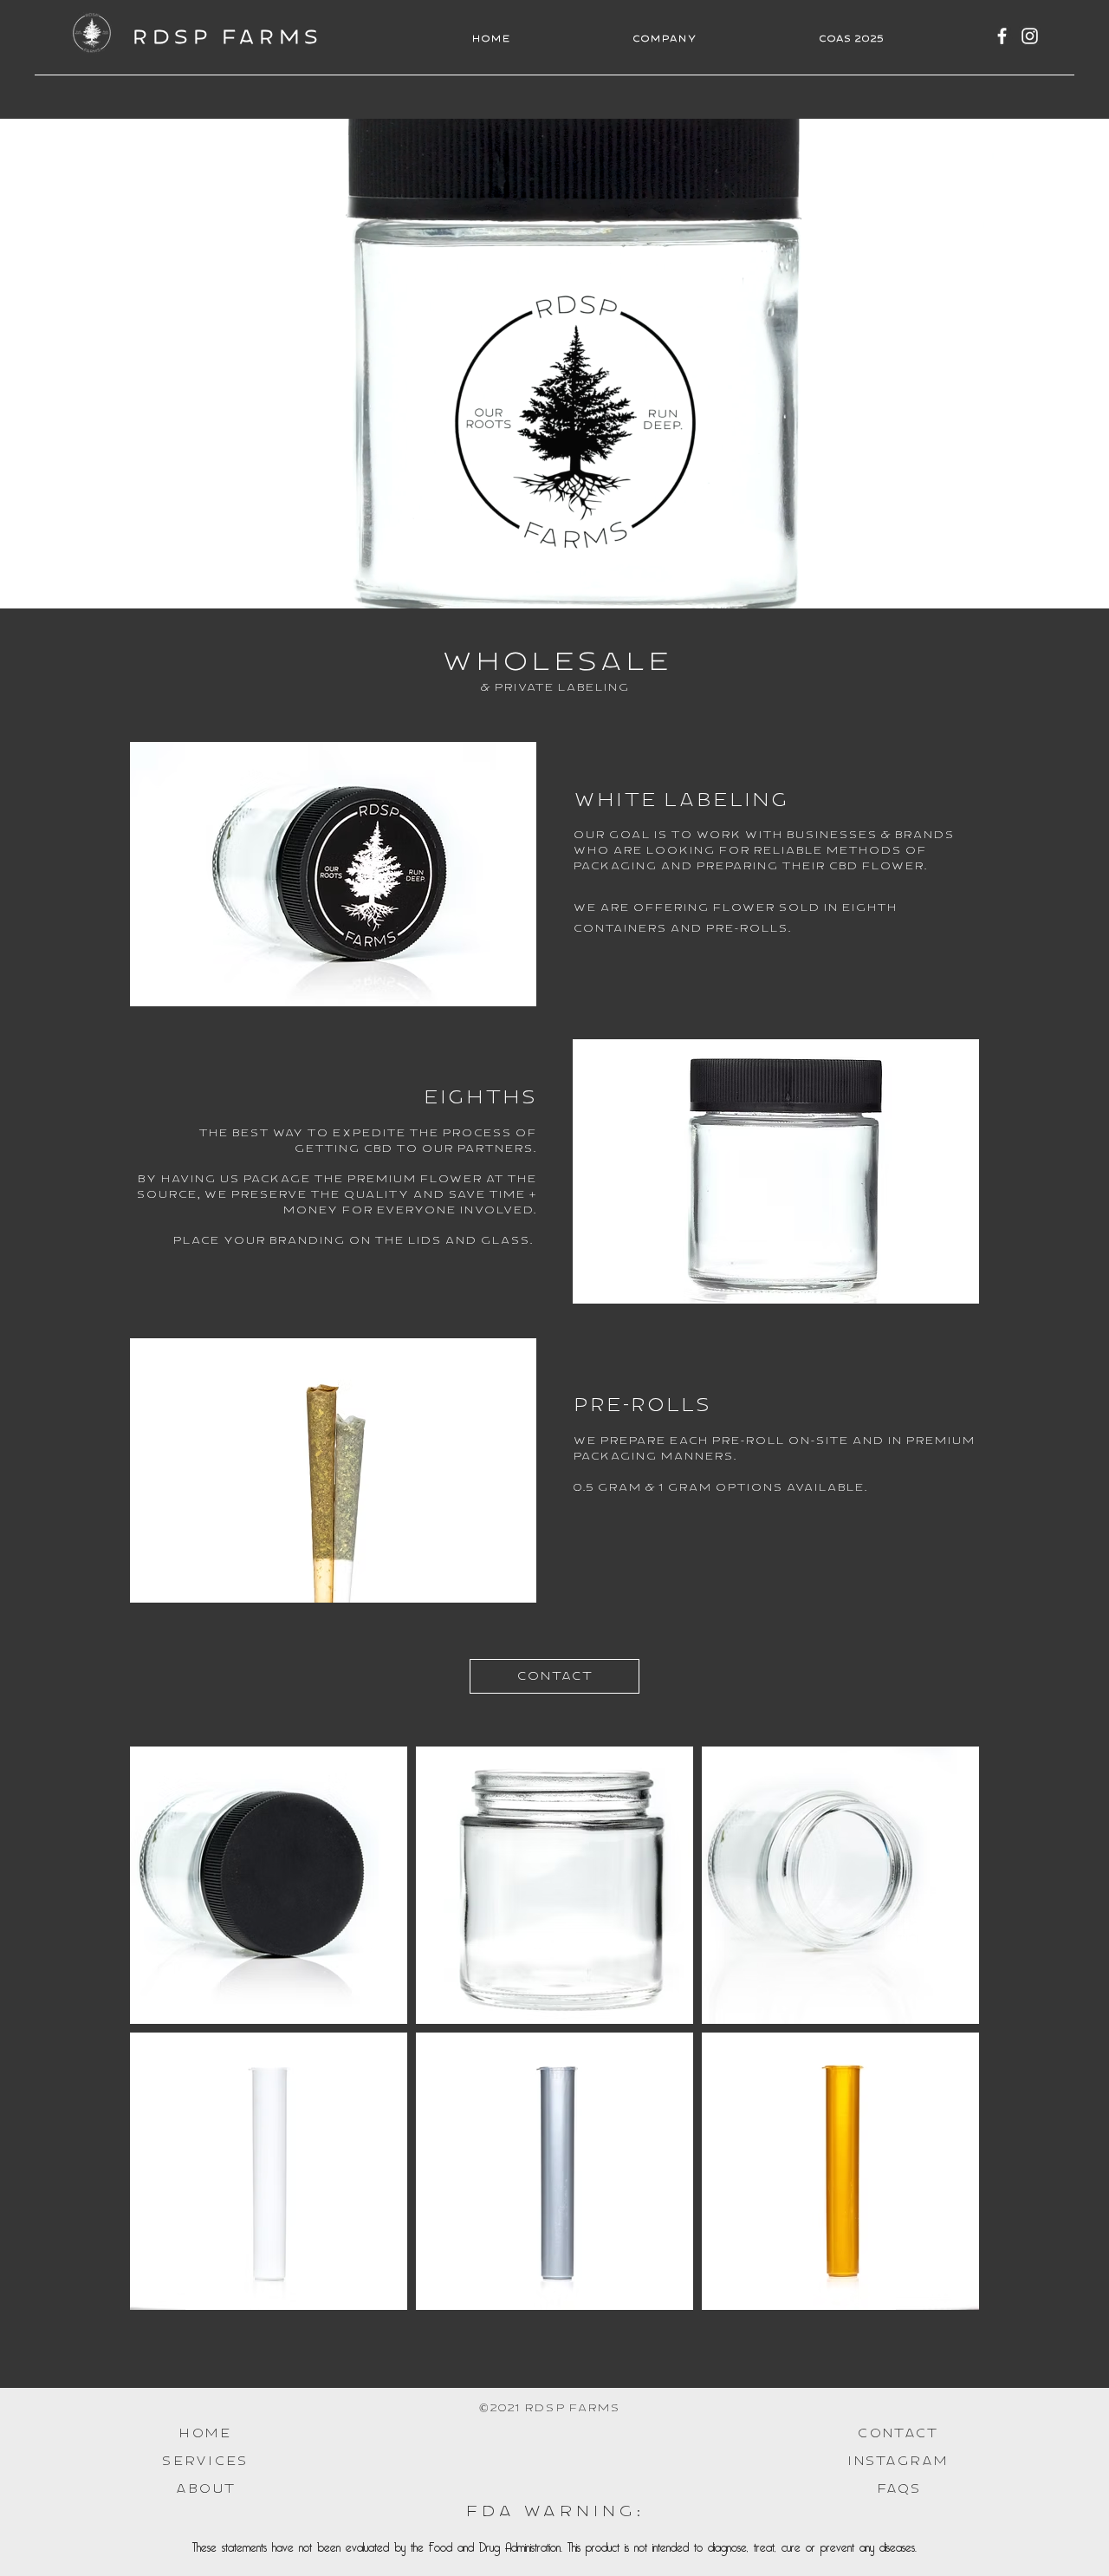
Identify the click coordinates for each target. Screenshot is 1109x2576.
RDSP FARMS (227, 38)
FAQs (898, 2489)
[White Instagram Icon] (1030, 36)
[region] (333, 874)
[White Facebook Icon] (1002, 36)
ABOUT (205, 2489)
